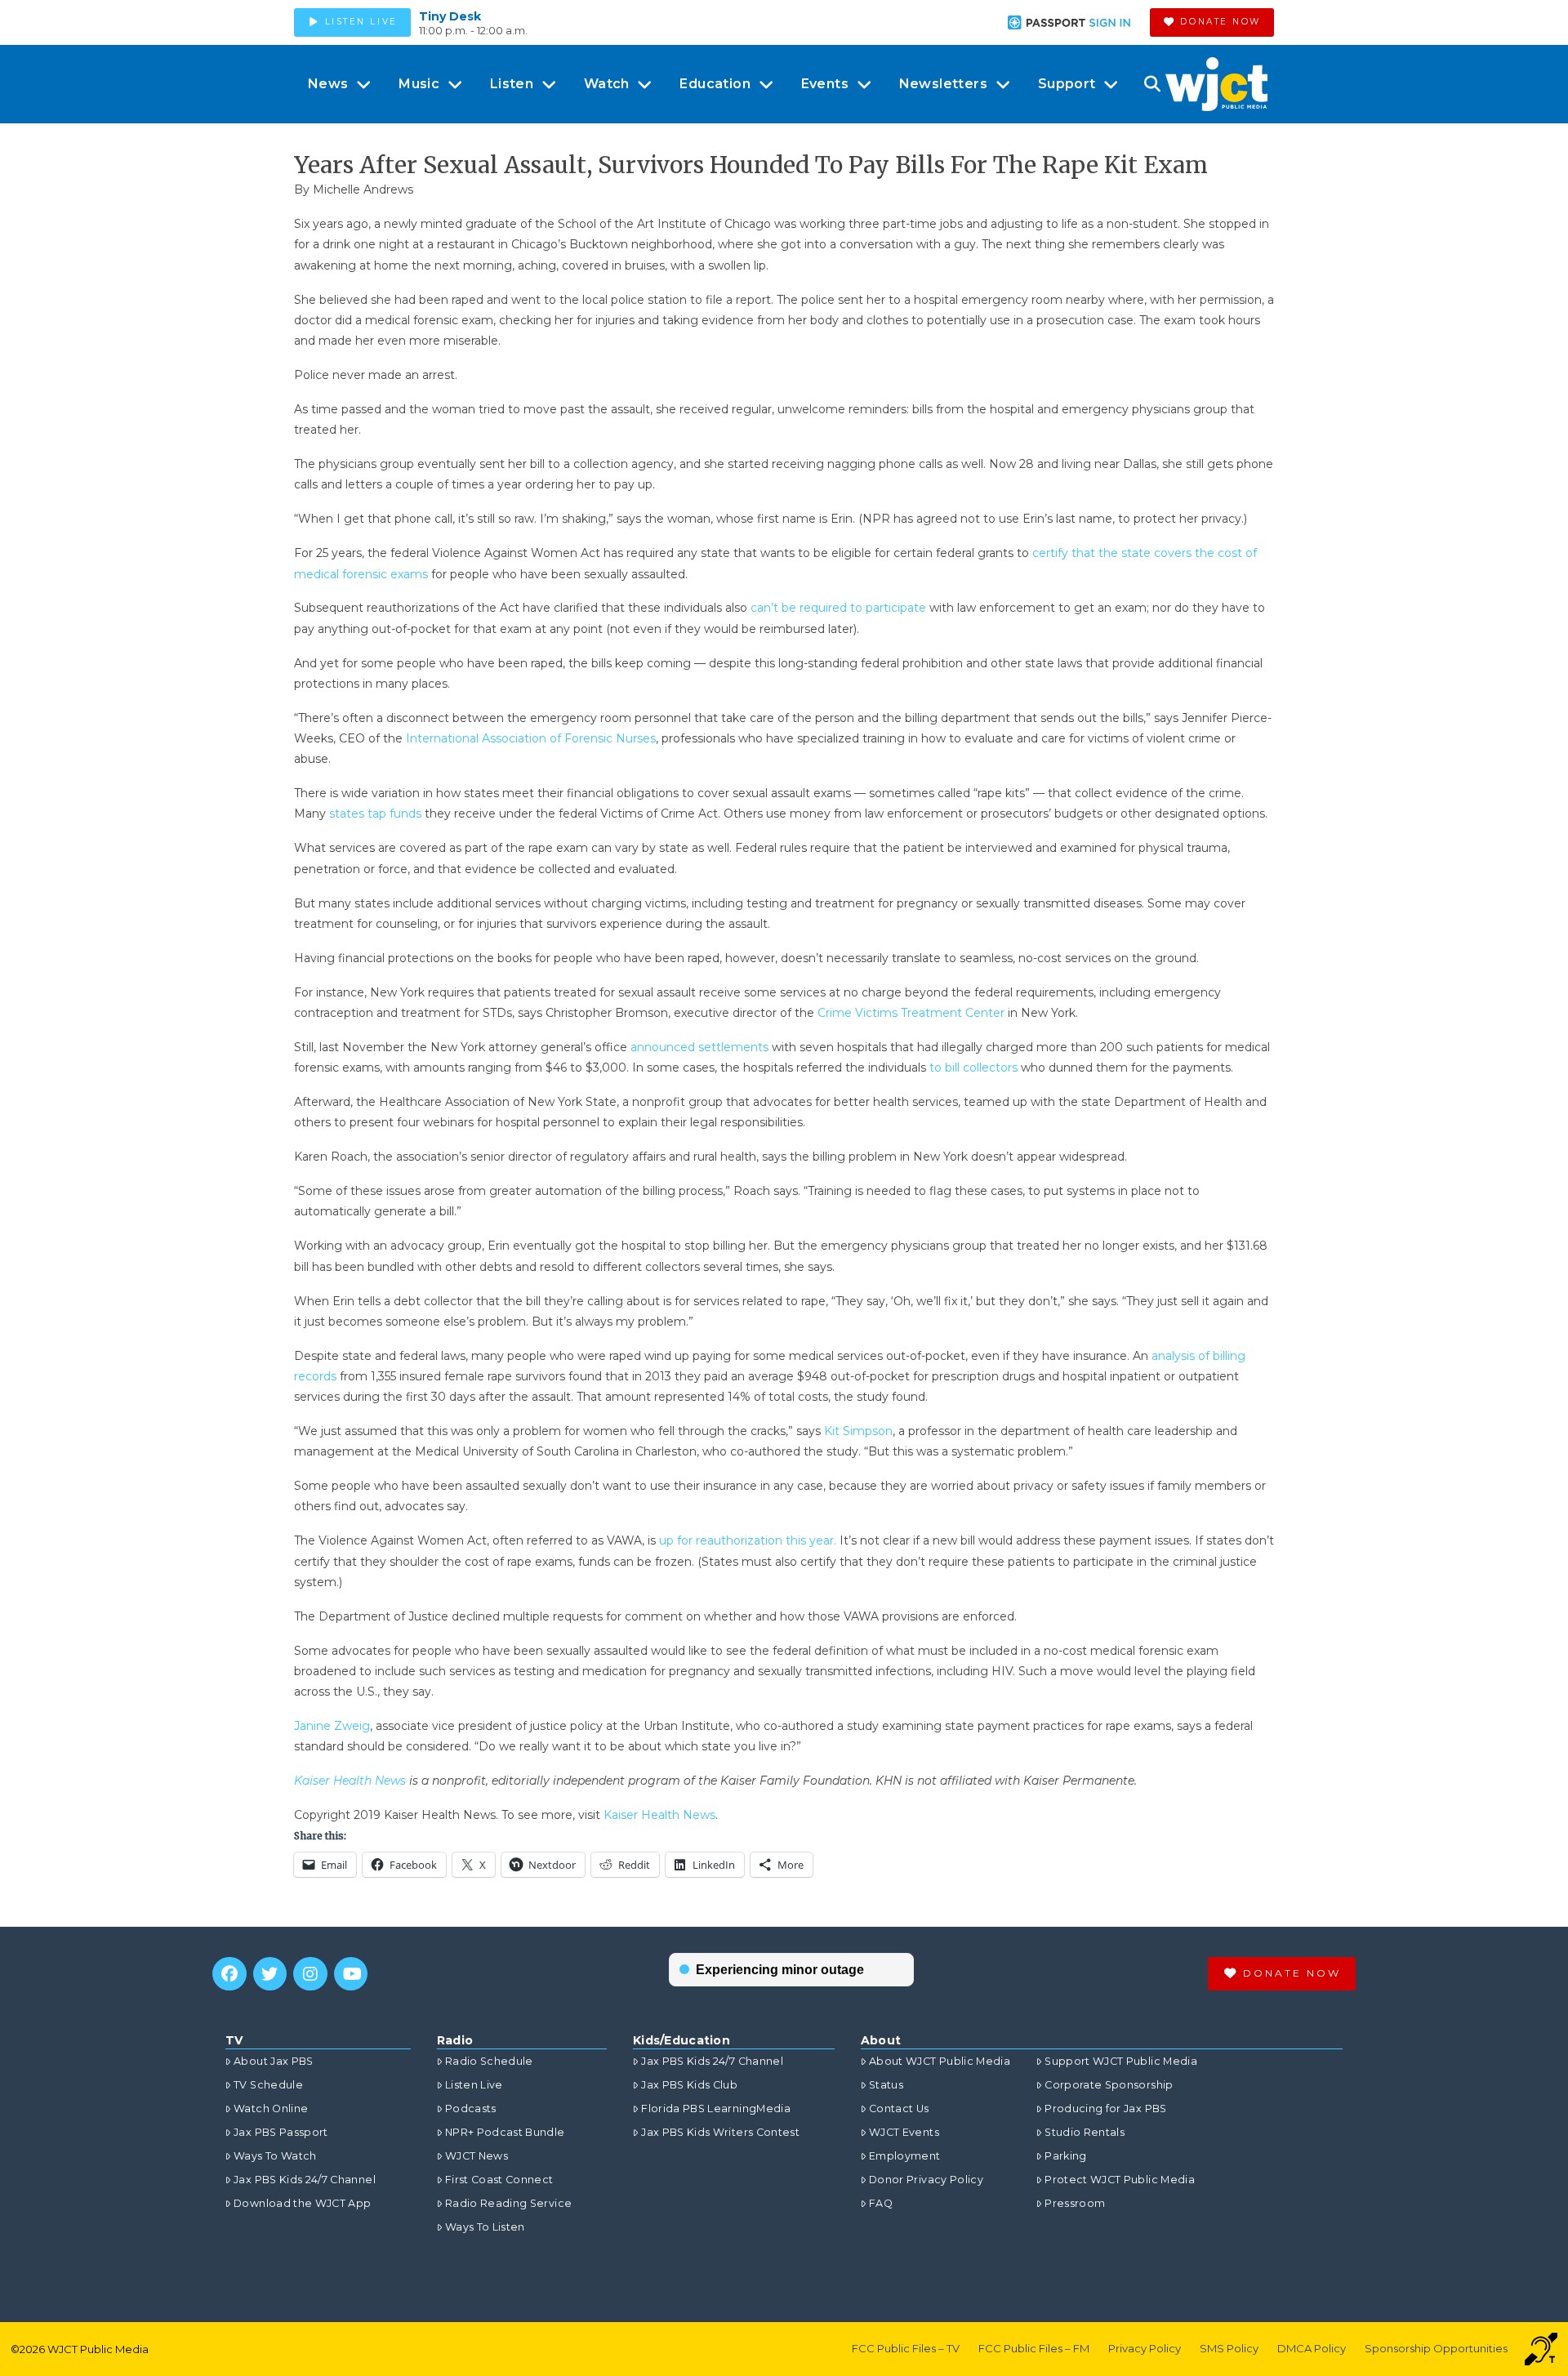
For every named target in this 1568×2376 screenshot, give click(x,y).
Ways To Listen (485, 2227)
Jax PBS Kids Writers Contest (720, 2132)
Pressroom (1075, 2203)
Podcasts (471, 2109)
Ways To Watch (275, 2156)
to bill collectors (973, 1068)
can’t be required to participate (838, 608)
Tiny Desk (450, 16)
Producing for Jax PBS (1105, 2109)
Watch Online (271, 2109)
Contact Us (899, 2109)
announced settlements (699, 1047)
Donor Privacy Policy (926, 2180)
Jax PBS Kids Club (689, 2085)
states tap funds (375, 814)
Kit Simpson (858, 1431)
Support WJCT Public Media (1121, 2061)
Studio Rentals (1085, 2132)
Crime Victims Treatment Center (911, 1013)
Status (886, 2085)
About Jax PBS (274, 2061)
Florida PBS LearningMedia (716, 2109)
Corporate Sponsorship (1109, 2085)
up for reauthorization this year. (748, 1540)
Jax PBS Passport (281, 2132)
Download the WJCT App (302, 2203)
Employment (905, 2156)
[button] (1152, 84)
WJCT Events (904, 2132)
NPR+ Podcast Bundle (505, 2132)
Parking (1065, 2156)
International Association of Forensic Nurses (531, 738)
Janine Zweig (332, 1726)
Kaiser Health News (659, 1815)
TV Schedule (268, 2085)
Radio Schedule (489, 2061)
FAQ (881, 2203)
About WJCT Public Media (940, 2061)
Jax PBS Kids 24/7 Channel (305, 2180)
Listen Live (474, 2085)
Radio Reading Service (508, 2203)
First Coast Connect (499, 2180)
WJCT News (477, 2156)
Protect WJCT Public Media (1120, 2180)
